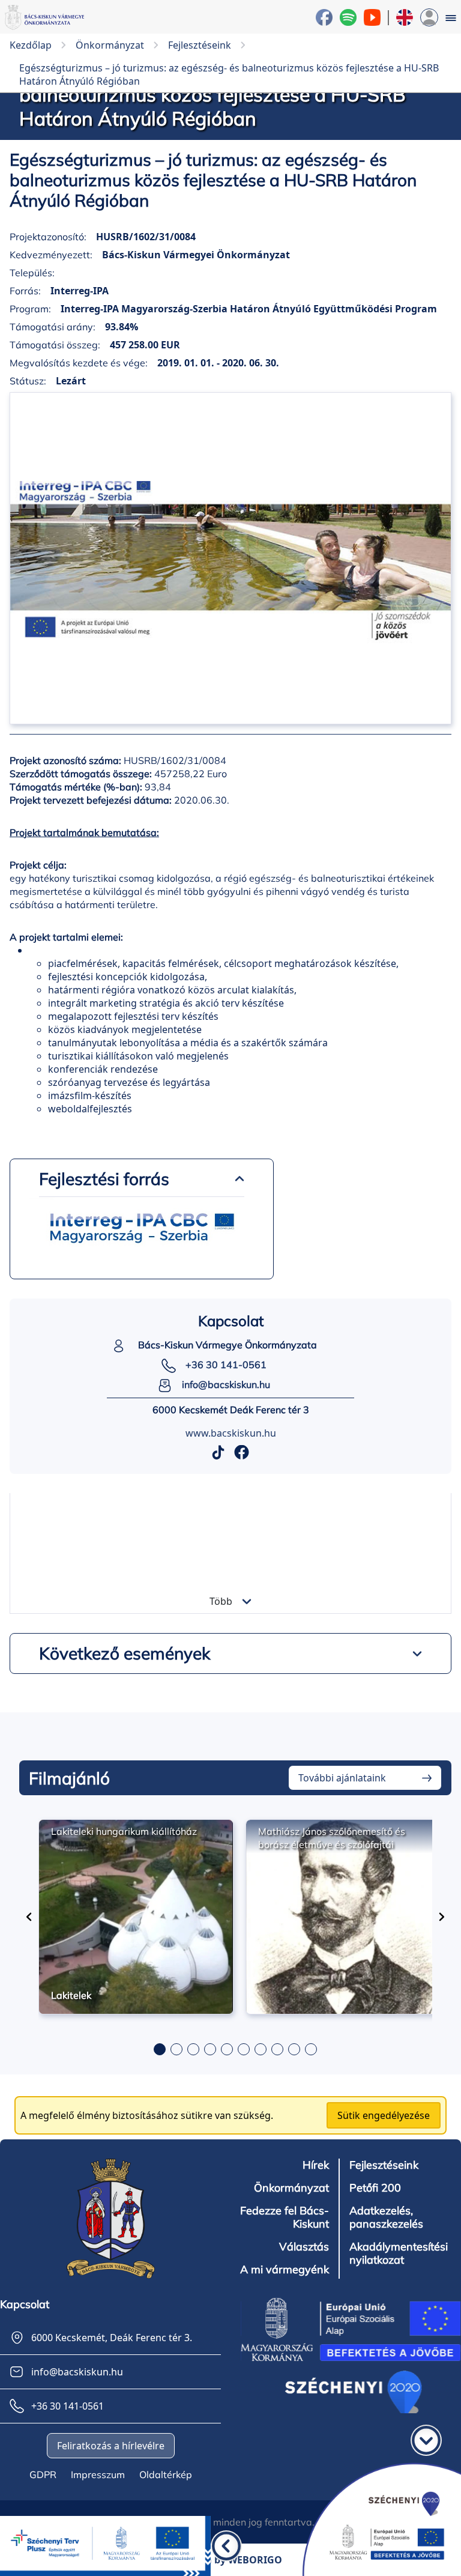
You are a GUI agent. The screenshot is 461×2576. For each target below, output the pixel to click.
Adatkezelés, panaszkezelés (386, 2217)
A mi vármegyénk (285, 2270)
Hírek (316, 2165)
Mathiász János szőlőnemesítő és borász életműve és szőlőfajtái (332, 1838)
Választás (304, 2247)
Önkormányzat (291, 2188)
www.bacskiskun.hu (231, 1433)
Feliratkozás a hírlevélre (111, 2446)
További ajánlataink (342, 1778)
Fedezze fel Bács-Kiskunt (285, 2217)
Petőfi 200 (375, 2188)
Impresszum (98, 2474)
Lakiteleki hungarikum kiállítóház (124, 1831)
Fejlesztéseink (384, 2165)
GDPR (43, 2474)
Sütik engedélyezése (384, 2115)
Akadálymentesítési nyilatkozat (399, 2253)
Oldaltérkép (166, 2474)
